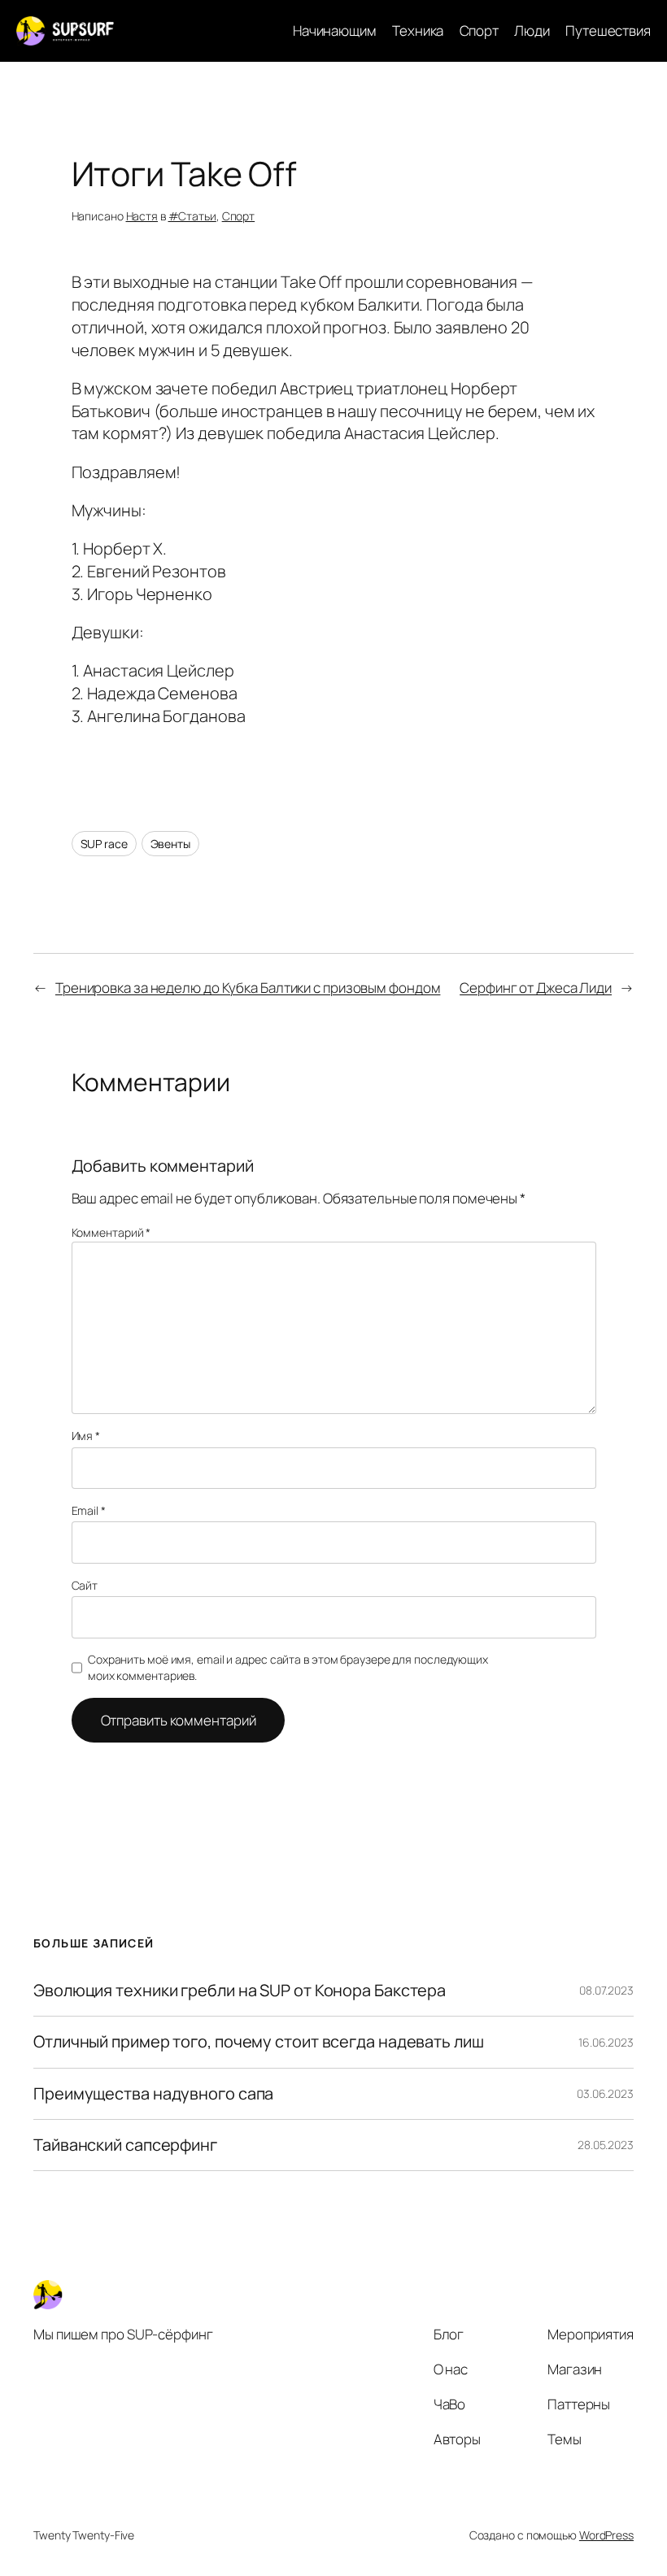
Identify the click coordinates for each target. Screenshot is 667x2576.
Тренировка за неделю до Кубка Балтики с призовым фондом (248, 988)
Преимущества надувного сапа (153, 2094)
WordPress (606, 2535)
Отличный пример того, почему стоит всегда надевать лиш (259, 2042)
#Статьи (192, 216)
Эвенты (170, 844)
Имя (86, 1436)
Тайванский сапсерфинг (125, 2145)
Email (89, 1510)
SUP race (104, 844)
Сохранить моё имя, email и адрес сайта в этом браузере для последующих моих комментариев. (288, 1667)
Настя (142, 216)
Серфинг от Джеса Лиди (536, 988)
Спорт (239, 216)
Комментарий (111, 1232)
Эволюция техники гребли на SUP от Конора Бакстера (240, 1991)
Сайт (85, 1585)
